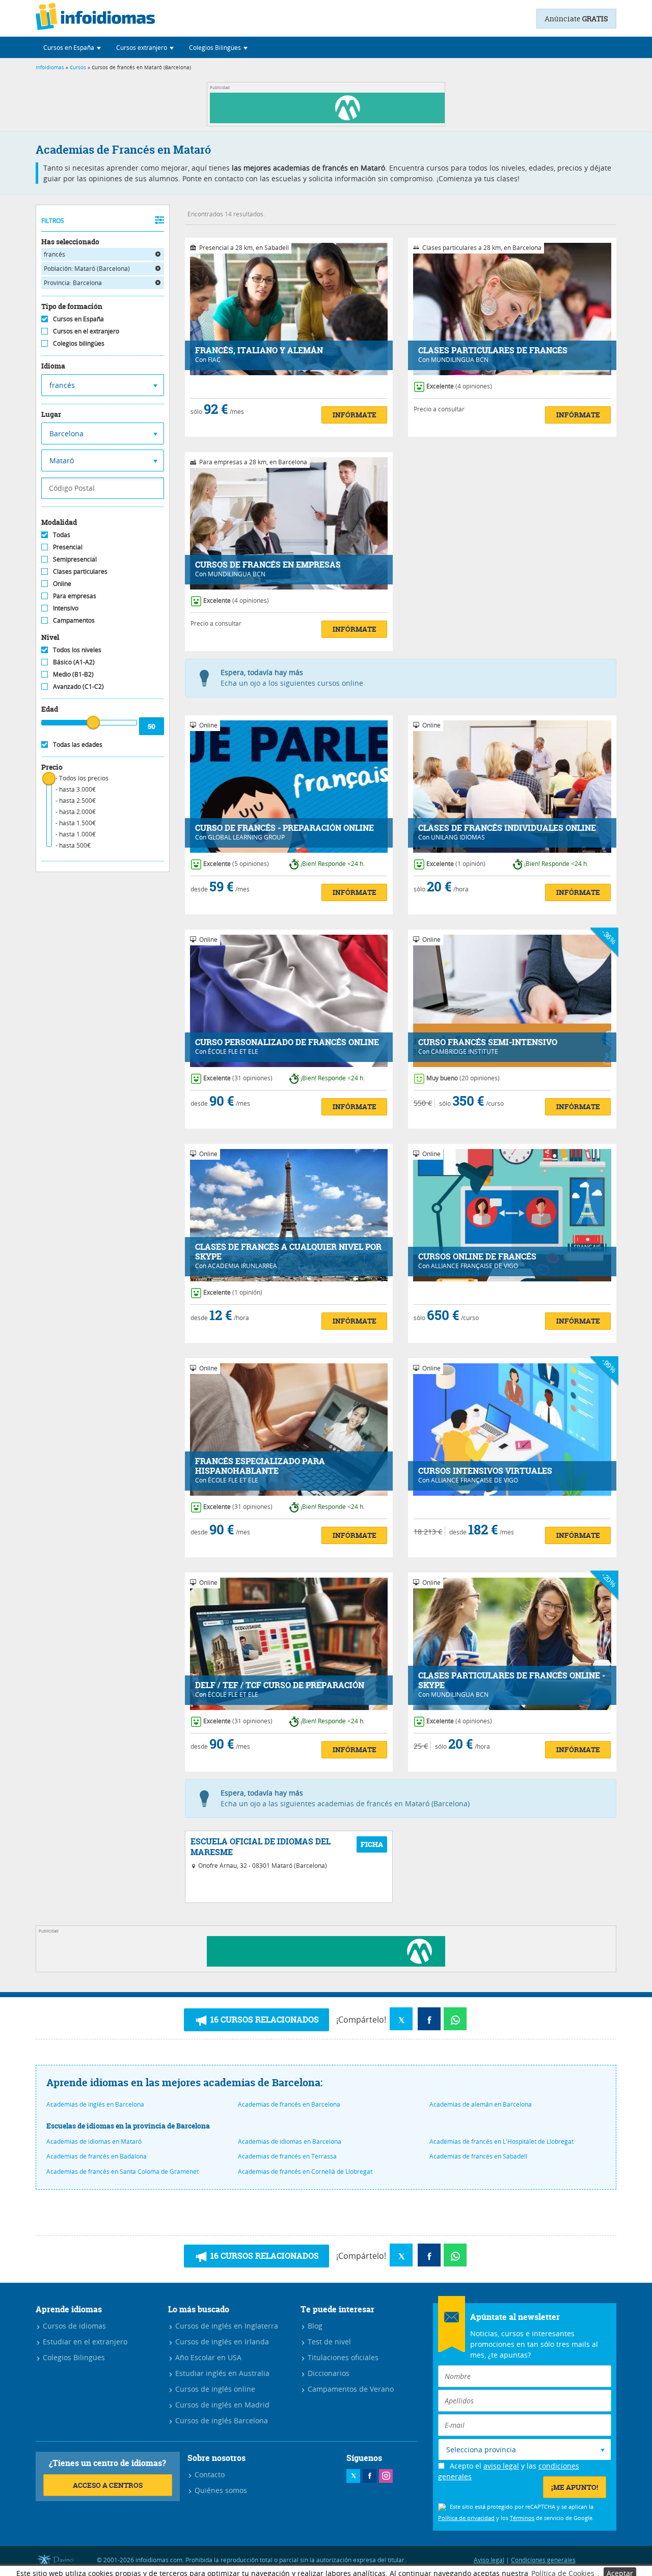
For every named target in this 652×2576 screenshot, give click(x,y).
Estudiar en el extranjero (84, 2342)
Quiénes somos (220, 2490)
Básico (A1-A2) (74, 662)
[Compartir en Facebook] (429, 2019)
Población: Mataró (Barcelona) (87, 268)
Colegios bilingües (79, 343)
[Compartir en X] (401, 2019)
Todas (62, 535)
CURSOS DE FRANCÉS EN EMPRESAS (268, 565)
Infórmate (355, 415)
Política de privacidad (466, 2518)
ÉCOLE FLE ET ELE (233, 1051)
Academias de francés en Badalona (97, 2156)
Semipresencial (75, 559)
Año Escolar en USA (207, 2357)
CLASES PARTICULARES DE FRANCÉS (493, 351)
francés (55, 254)
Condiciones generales (543, 2560)
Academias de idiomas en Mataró (94, 2141)
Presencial (68, 547)
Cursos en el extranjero (86, 331)
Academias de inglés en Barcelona (95, 2104)
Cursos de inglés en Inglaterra (226, 2326)
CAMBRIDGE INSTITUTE (465, 1051)
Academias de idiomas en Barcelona (290, 2141)
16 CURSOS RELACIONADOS (264, 2020)
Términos (522, 2518)
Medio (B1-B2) (73, 674)
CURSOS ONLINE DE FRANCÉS (477, 1257)
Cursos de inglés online (214, 2389)
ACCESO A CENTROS (108, 2485)
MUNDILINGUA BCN (460, 359)
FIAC (214, 359)
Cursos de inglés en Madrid (221, 2405)
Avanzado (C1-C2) (78, 686)
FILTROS (53, 220)
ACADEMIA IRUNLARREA (242, 1266)
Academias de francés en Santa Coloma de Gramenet (123, 2171)
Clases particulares (80, 571)
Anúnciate (576, 19)
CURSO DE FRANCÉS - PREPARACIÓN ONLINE (284, 828)
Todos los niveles (77, 650)
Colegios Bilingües (73, 2357)
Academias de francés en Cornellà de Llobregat (305, 2171)
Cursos (78, 67)
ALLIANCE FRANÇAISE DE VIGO (474, 1266)
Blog (314, 2326)
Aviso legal (489, 2560)
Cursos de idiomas (73, 2326)
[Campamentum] (329, 120)
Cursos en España (78, 319)
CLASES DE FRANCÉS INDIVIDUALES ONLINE (507, 828)
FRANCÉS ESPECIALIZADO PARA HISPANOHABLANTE (260, 1466)
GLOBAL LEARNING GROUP (246, 837)
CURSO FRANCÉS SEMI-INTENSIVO (488, 1042)
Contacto (209, 2474)
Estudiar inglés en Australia (221, 2373)
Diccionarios (328, 2373)
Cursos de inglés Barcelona (221, 2420)
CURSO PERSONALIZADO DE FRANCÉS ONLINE (287, 1042)
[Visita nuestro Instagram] (386, 2476)
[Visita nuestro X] (353, 2476)
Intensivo (66, 608)
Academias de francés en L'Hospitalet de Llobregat (501, 2141)
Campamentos (74, 620)
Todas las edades (78, 744)
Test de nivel (328, 2342)
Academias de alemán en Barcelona (481, 2104)
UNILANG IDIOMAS (458, 837)
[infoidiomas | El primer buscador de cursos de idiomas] (95, 18)
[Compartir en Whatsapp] (455, 2019)
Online (62, 583)
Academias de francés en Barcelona (289, 2104)
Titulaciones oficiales (342, 2357)
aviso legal (501, 2466)
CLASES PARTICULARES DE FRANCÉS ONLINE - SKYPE (512, 1681)
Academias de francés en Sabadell (478, 2156)
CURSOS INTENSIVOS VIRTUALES (485, 1471)
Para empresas (75, 596)
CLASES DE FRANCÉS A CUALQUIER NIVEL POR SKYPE (288, 1252)
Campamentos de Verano (350, 2389)
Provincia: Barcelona (73, 283)
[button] (72, 47)
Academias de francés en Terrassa (287, 2156)
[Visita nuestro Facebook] (370, 2476)
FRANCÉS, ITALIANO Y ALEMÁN (259, 351)
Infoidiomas (50, 67)
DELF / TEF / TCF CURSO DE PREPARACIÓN (280, 1685)
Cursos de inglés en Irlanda (221, 2342)
